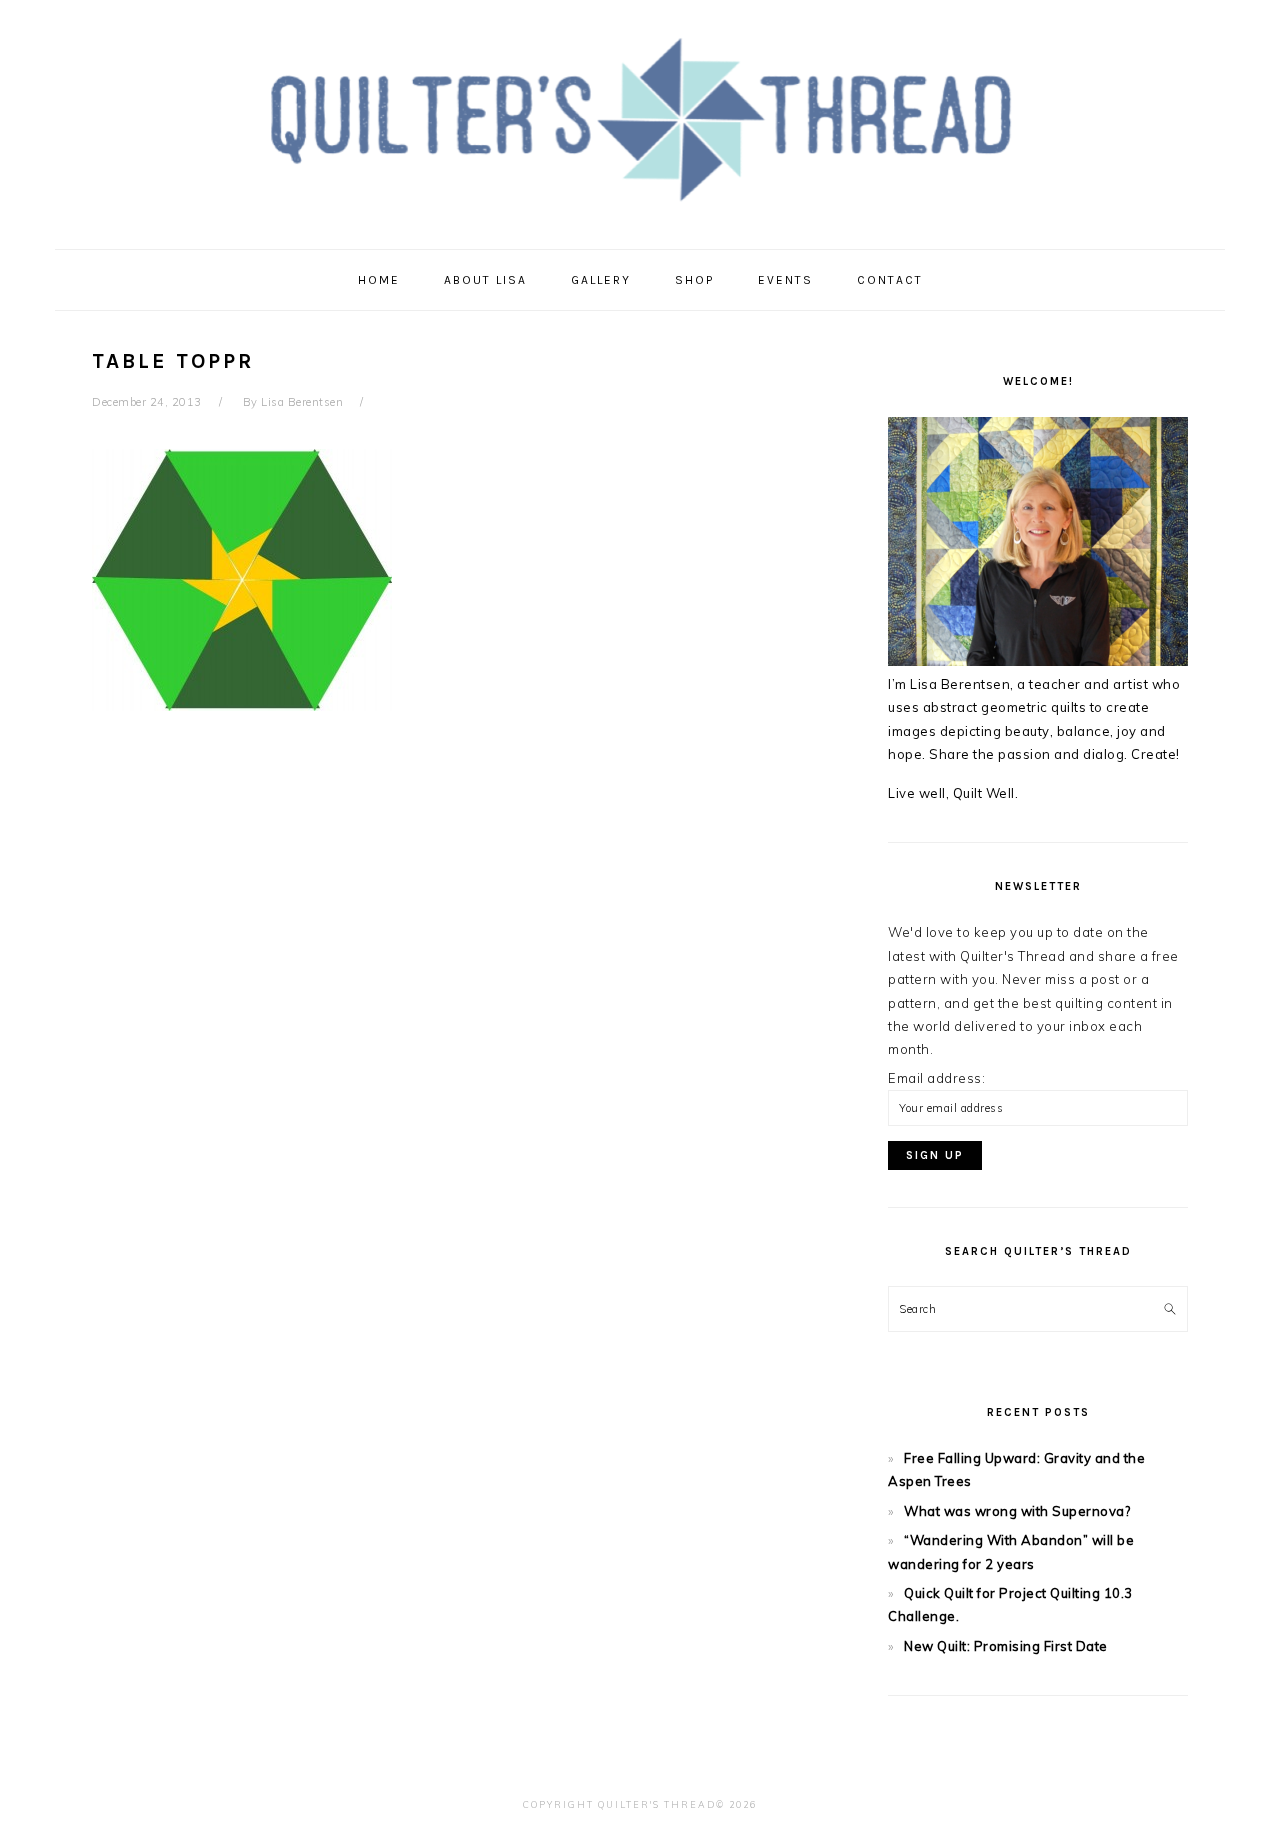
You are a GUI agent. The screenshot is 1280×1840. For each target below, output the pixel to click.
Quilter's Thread (640, 119)
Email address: (936, 1078)
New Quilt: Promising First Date (1006, 1646)
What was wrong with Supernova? (1017, 1511)
